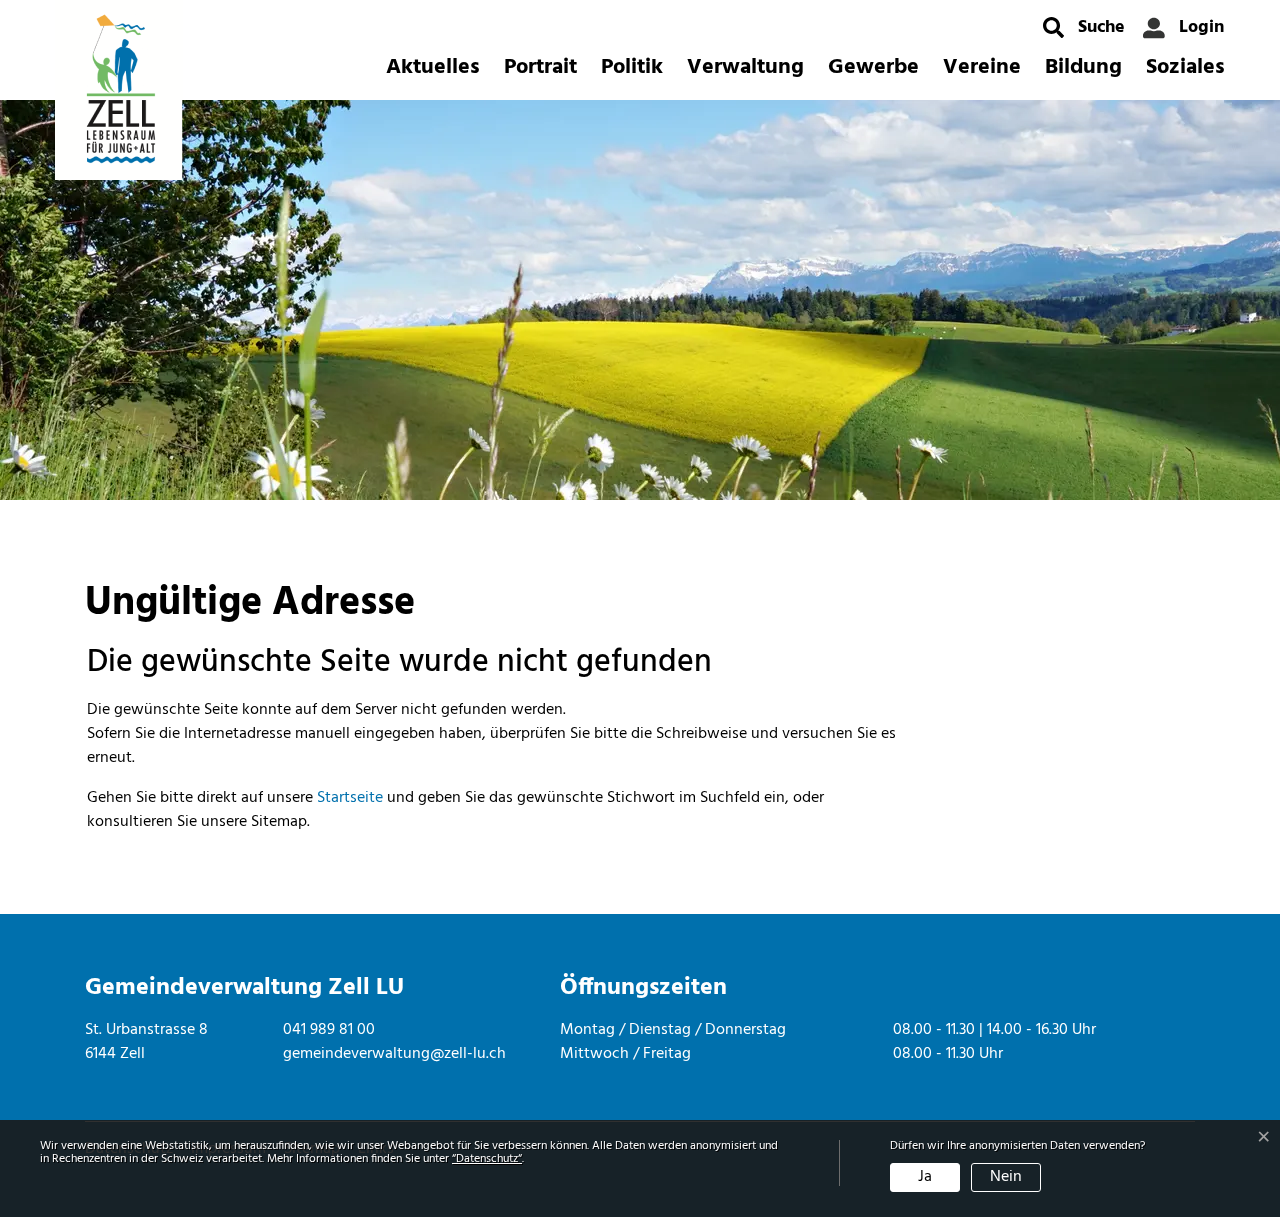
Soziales (1185, 67)
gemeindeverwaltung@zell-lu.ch (394, 1054)
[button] (1084, 27)
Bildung (1083, 67)
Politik (632, 67)
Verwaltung (745, 67)
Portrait (540, 67)
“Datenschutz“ (487, 1159)
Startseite (350, 798)
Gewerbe (873, 67)
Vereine (982, 67)
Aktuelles (433, 67)
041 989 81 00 (329, 1030)
